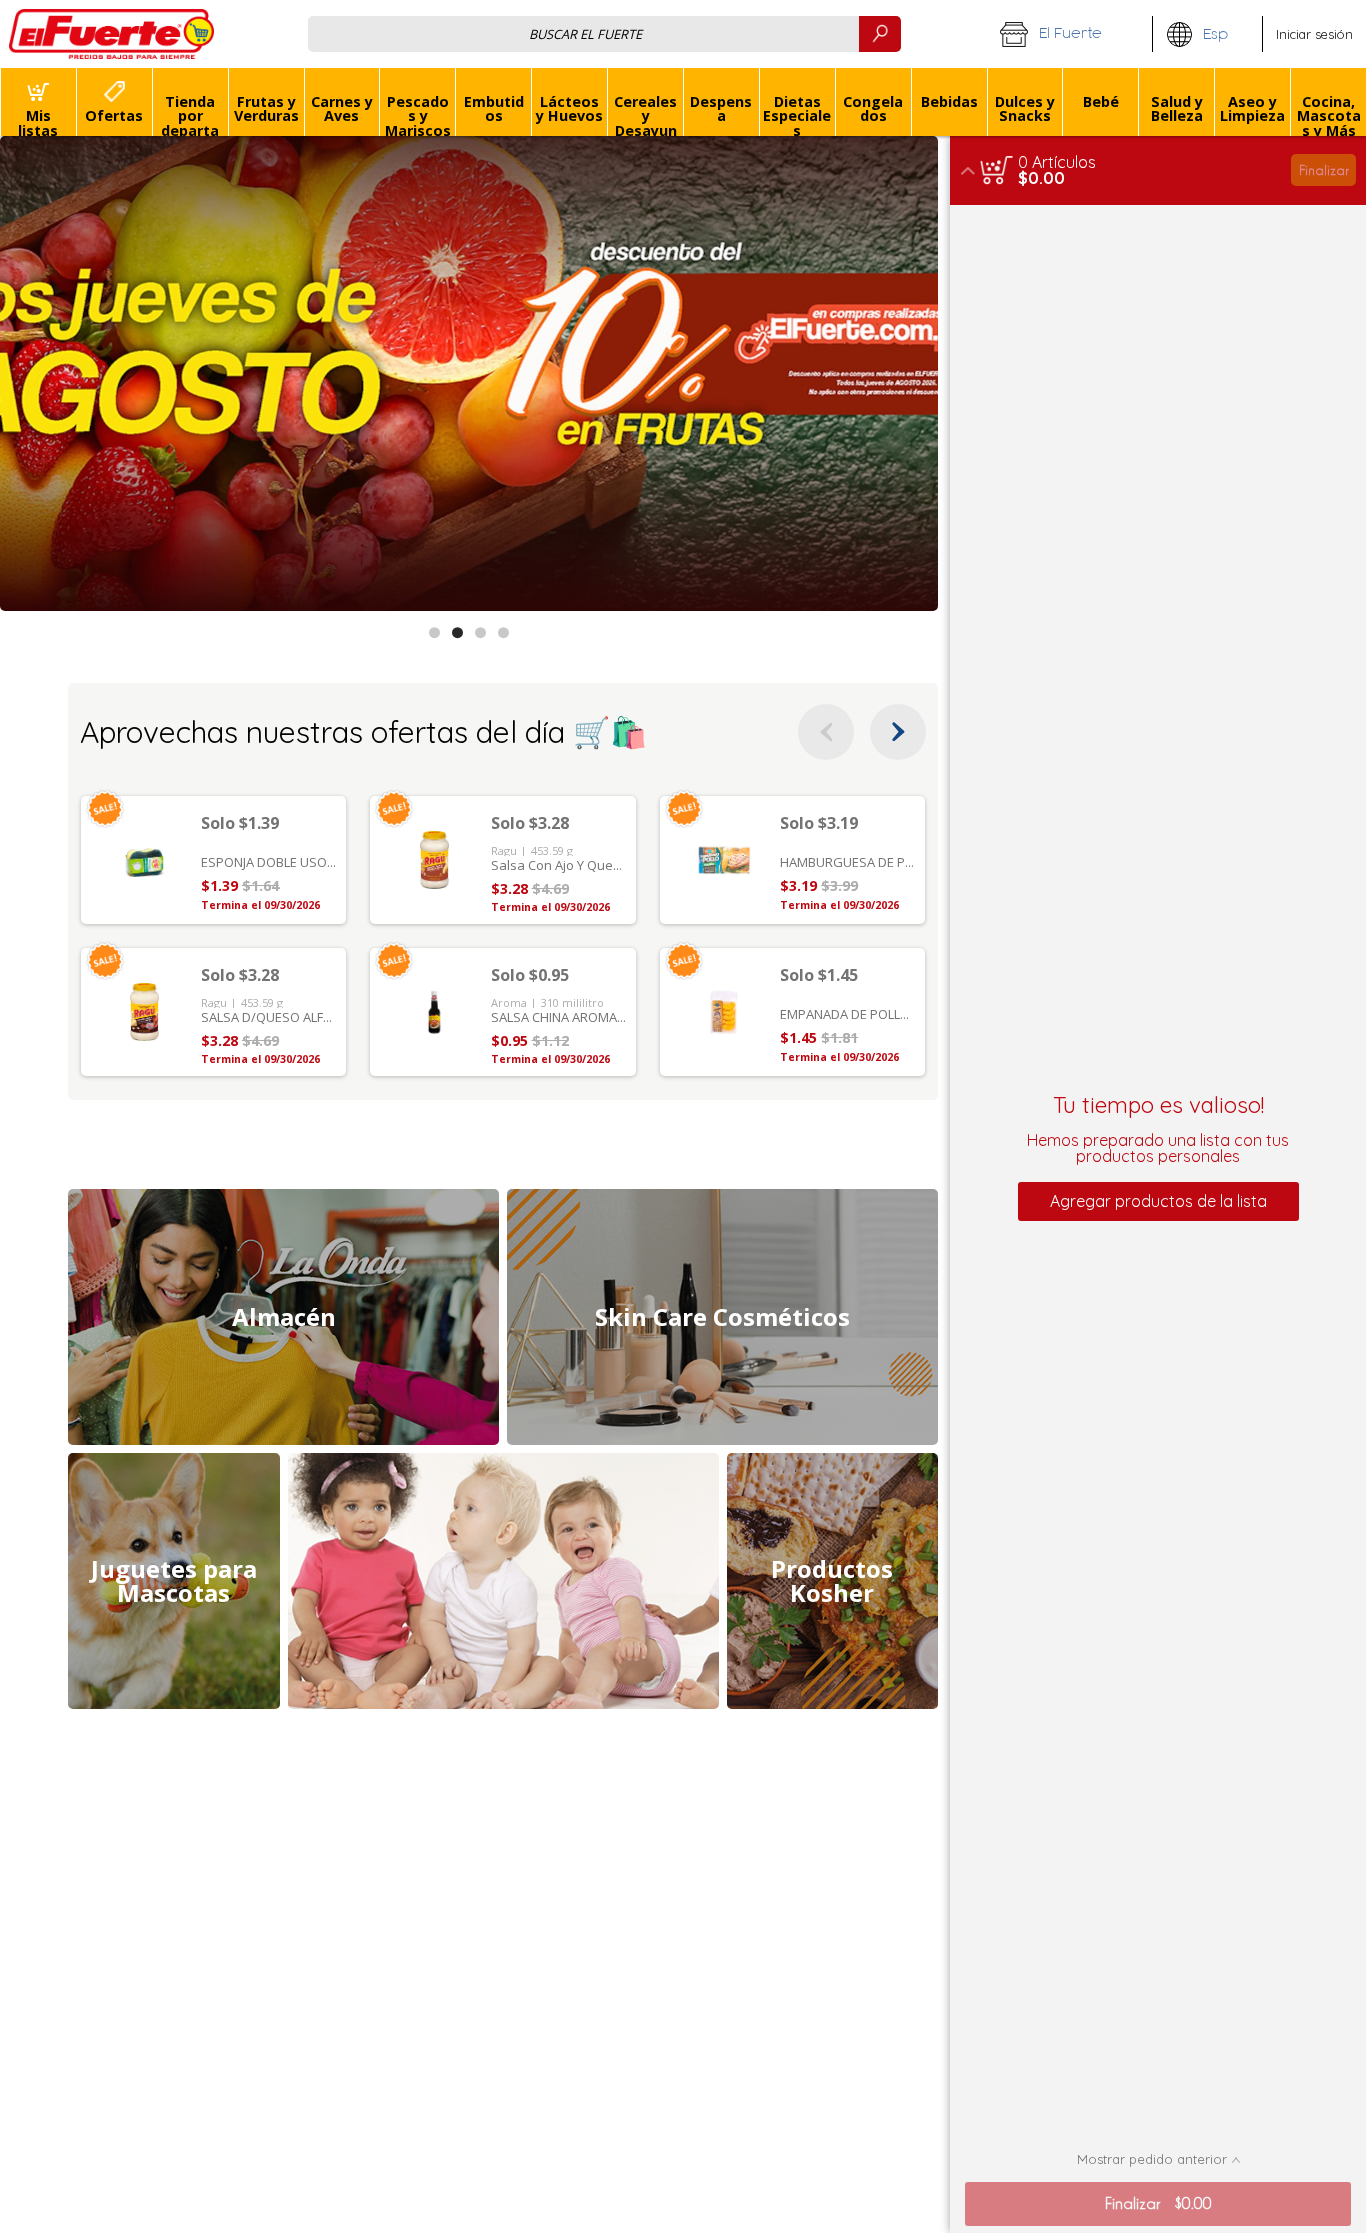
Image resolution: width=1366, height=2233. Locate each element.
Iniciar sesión (1314, 34)
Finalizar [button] (1324, 169)
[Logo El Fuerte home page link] (112, 34)
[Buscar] (880, 33)
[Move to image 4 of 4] (503, 632)
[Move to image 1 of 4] (434, 632)
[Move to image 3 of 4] (480, 632)
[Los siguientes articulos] (898, 732)
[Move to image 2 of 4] (457, 632)
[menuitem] (38, 102)
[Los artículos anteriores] (826, 732)
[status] (1057, 162)
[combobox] (604, 33)
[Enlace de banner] (469, 373)
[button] (1069, 34)
